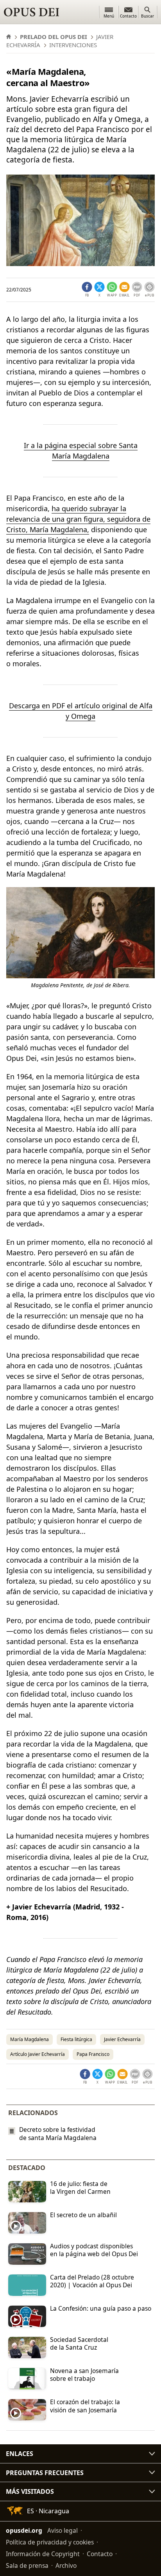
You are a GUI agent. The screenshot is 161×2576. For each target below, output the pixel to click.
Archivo (66, 2565)
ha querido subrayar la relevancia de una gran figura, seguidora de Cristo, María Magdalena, (78, 519)
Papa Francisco (93, 2054)
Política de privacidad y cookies (50, 2542)
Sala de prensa (27, 2565)
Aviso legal (63, 2530)
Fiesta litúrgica (76, 2039)
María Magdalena (30, 2039)
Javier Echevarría (122, 2039)
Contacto (100, 2554)
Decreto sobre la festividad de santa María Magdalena (58, 2134)
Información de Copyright (43, 2554)
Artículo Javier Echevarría (38, 2054)
